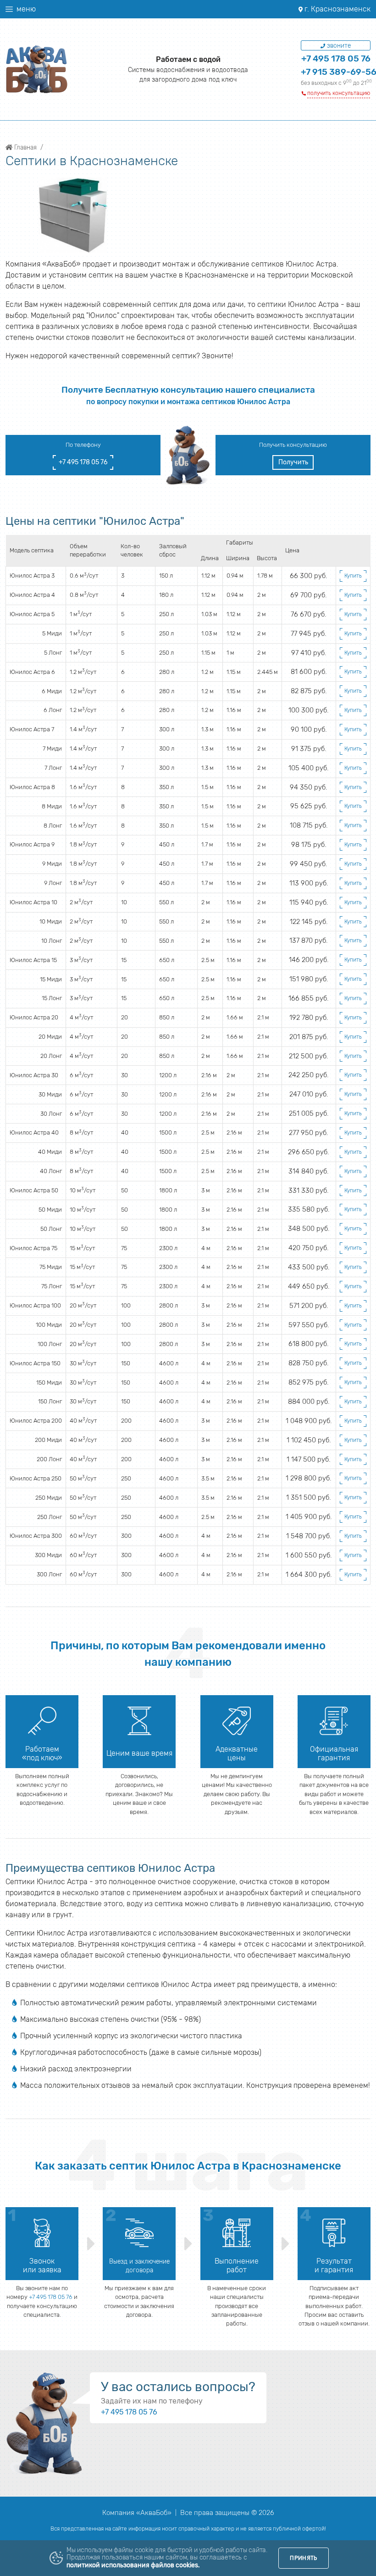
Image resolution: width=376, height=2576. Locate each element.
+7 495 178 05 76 (336, 58)
